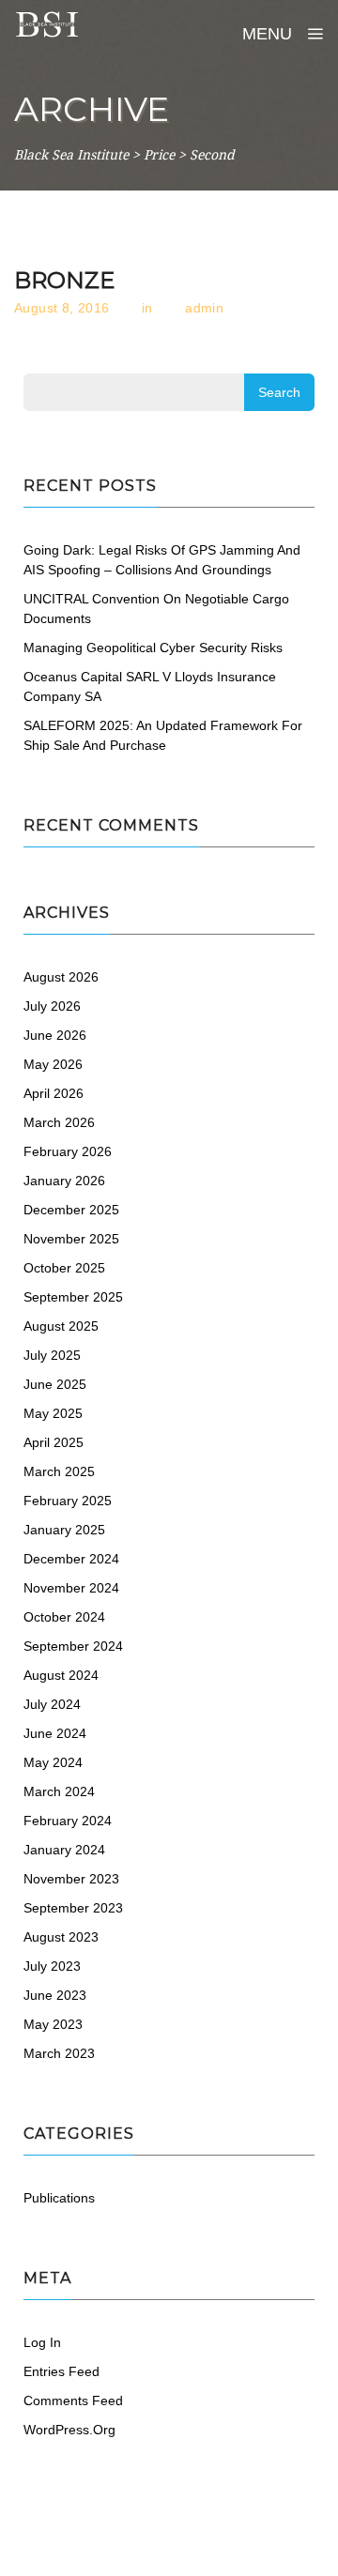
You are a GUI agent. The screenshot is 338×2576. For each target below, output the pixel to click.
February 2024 (68, 1821)
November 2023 (71, 1879)
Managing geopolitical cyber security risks (153, 648)
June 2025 (55, 1384)
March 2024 (59, 1791)
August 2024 (61, 1675)
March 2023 (59, 2053)
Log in (42, 2342)
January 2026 (64, 1181)
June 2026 (55, 1035)
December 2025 (71, 1210)
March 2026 (59, 1122)
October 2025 (64, 1268)
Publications (59, 2198)
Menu (269, 34)
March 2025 (59, 1471)
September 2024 (73, 1646)
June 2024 (55, 1733)
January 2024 (64, 1850)
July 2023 (52, 1966)
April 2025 (54, 1442)
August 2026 (61, 977)
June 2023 (55, 1995)
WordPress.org (69, 2430)
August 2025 (61, 1326)
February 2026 (68, 1151)
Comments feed (73, 2401)
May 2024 (53, 1762)
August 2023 (61, 1937)
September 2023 (73, 1908)
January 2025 (64, 1530)
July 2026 (52, 1006)
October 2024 (64, 1617)
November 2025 (71, 1239)
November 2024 (71, 1588)
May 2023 (53, 2024)
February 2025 (68, 1501)
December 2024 (71, 1559)
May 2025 (53, 1413)
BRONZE (64, 280)
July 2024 (52, 1704)
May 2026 (53, 1064)
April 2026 (54, 1093)
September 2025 (73, 1297)
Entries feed (61, 2371)
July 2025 (52, 1355)
